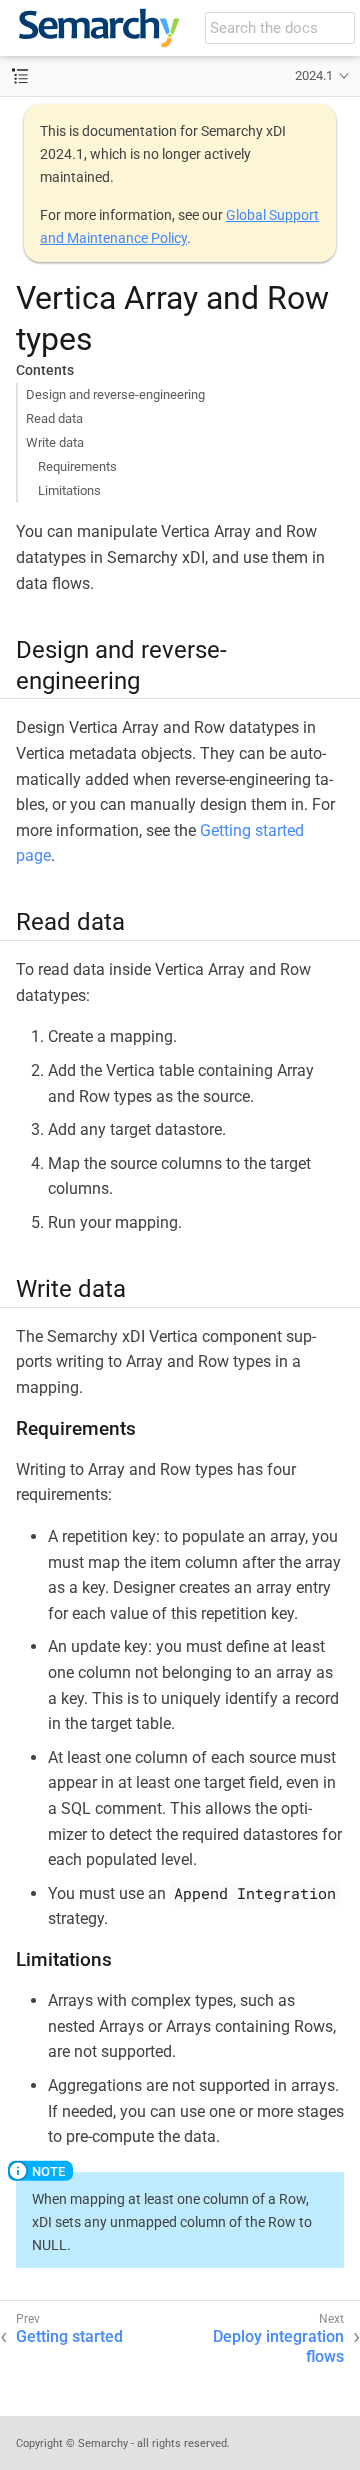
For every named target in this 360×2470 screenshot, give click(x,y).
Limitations (69, 490)
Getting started (69, 2336)
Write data (55, 442)
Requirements (77, 466)
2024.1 (314, 75)
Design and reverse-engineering (115, 394)
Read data (54, 418)
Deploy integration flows (278, 2347)
